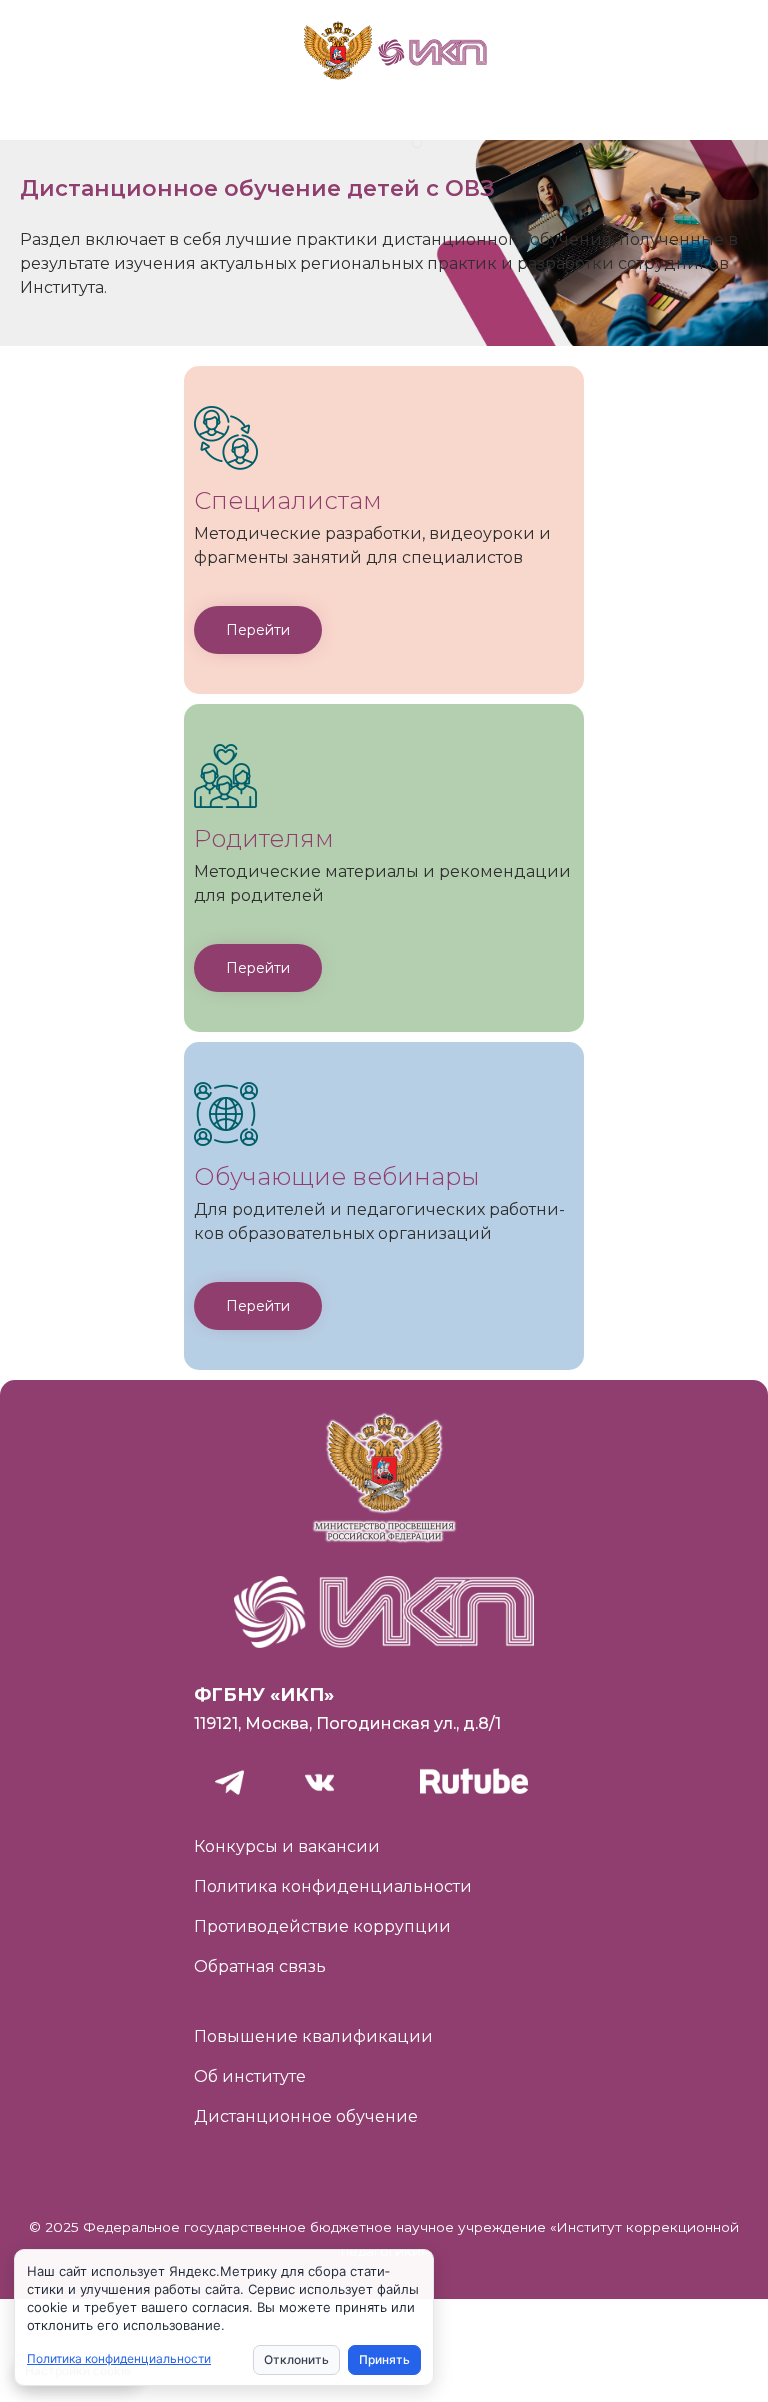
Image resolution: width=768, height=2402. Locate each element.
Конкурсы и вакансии (287, 1846)
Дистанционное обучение (306, 2116)
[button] (258, 630)
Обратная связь (260, 1966)
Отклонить (296, 2359)
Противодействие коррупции (322, 1926)
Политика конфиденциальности (333, 1886)
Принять (384, 2359)
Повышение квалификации (313, 2036)
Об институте (250, 2076)
